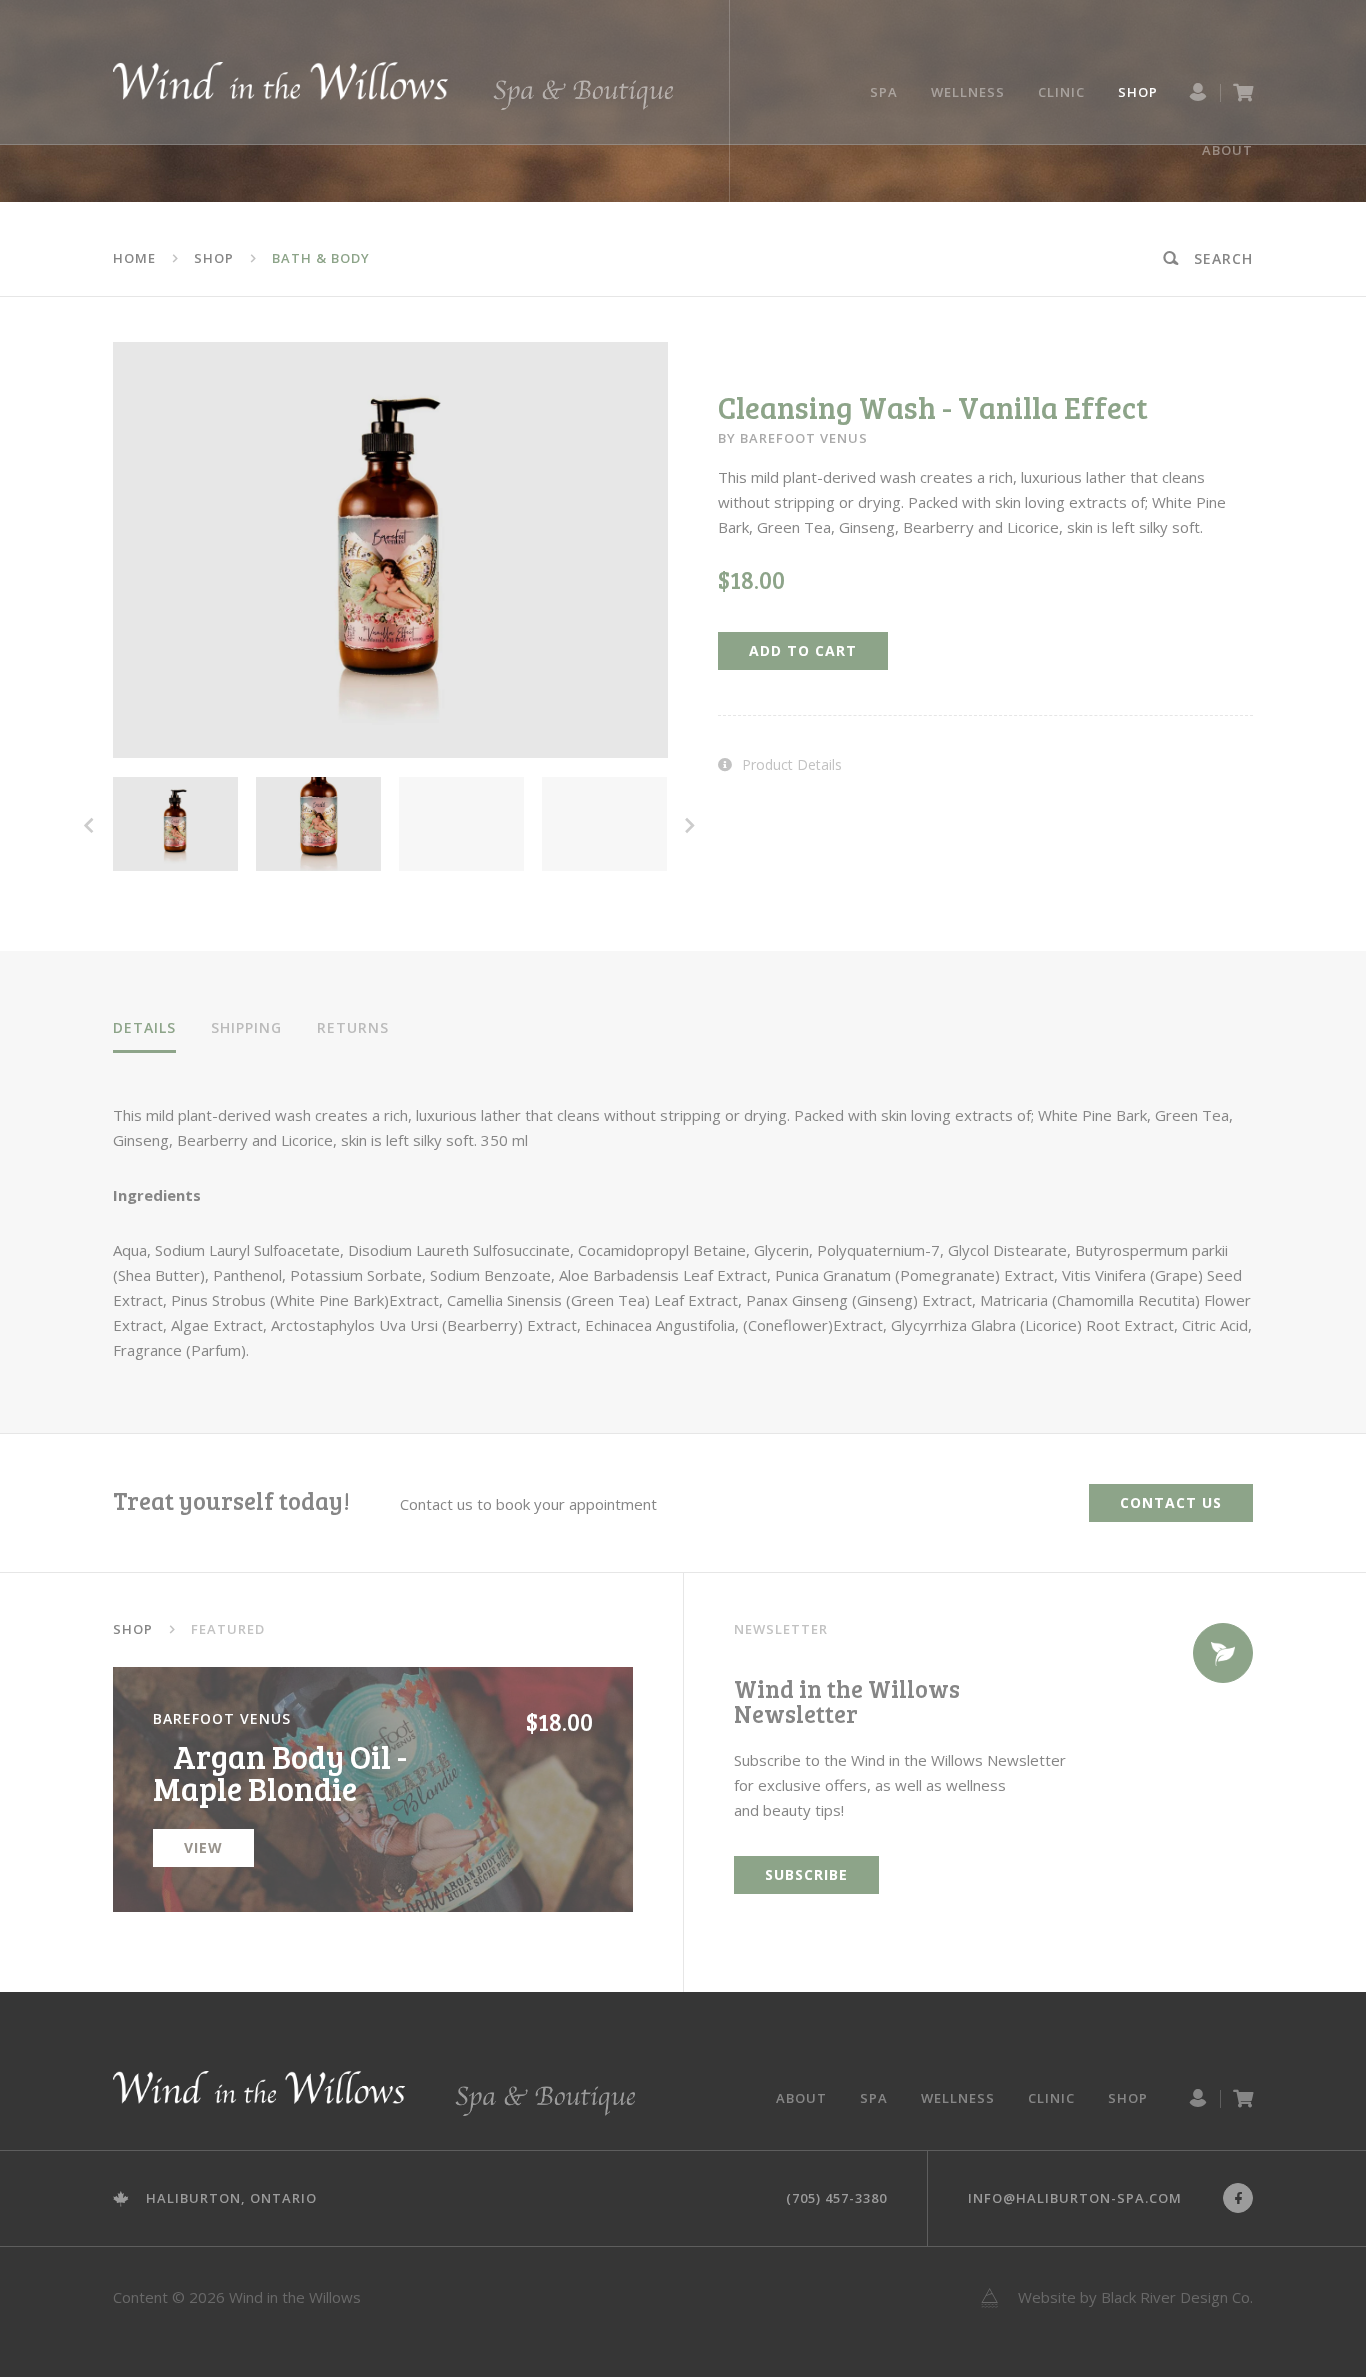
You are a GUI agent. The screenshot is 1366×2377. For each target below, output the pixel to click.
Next (690, 822)
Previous (89, 822)
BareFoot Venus (804, 438)
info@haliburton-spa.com (1075, 2198)
